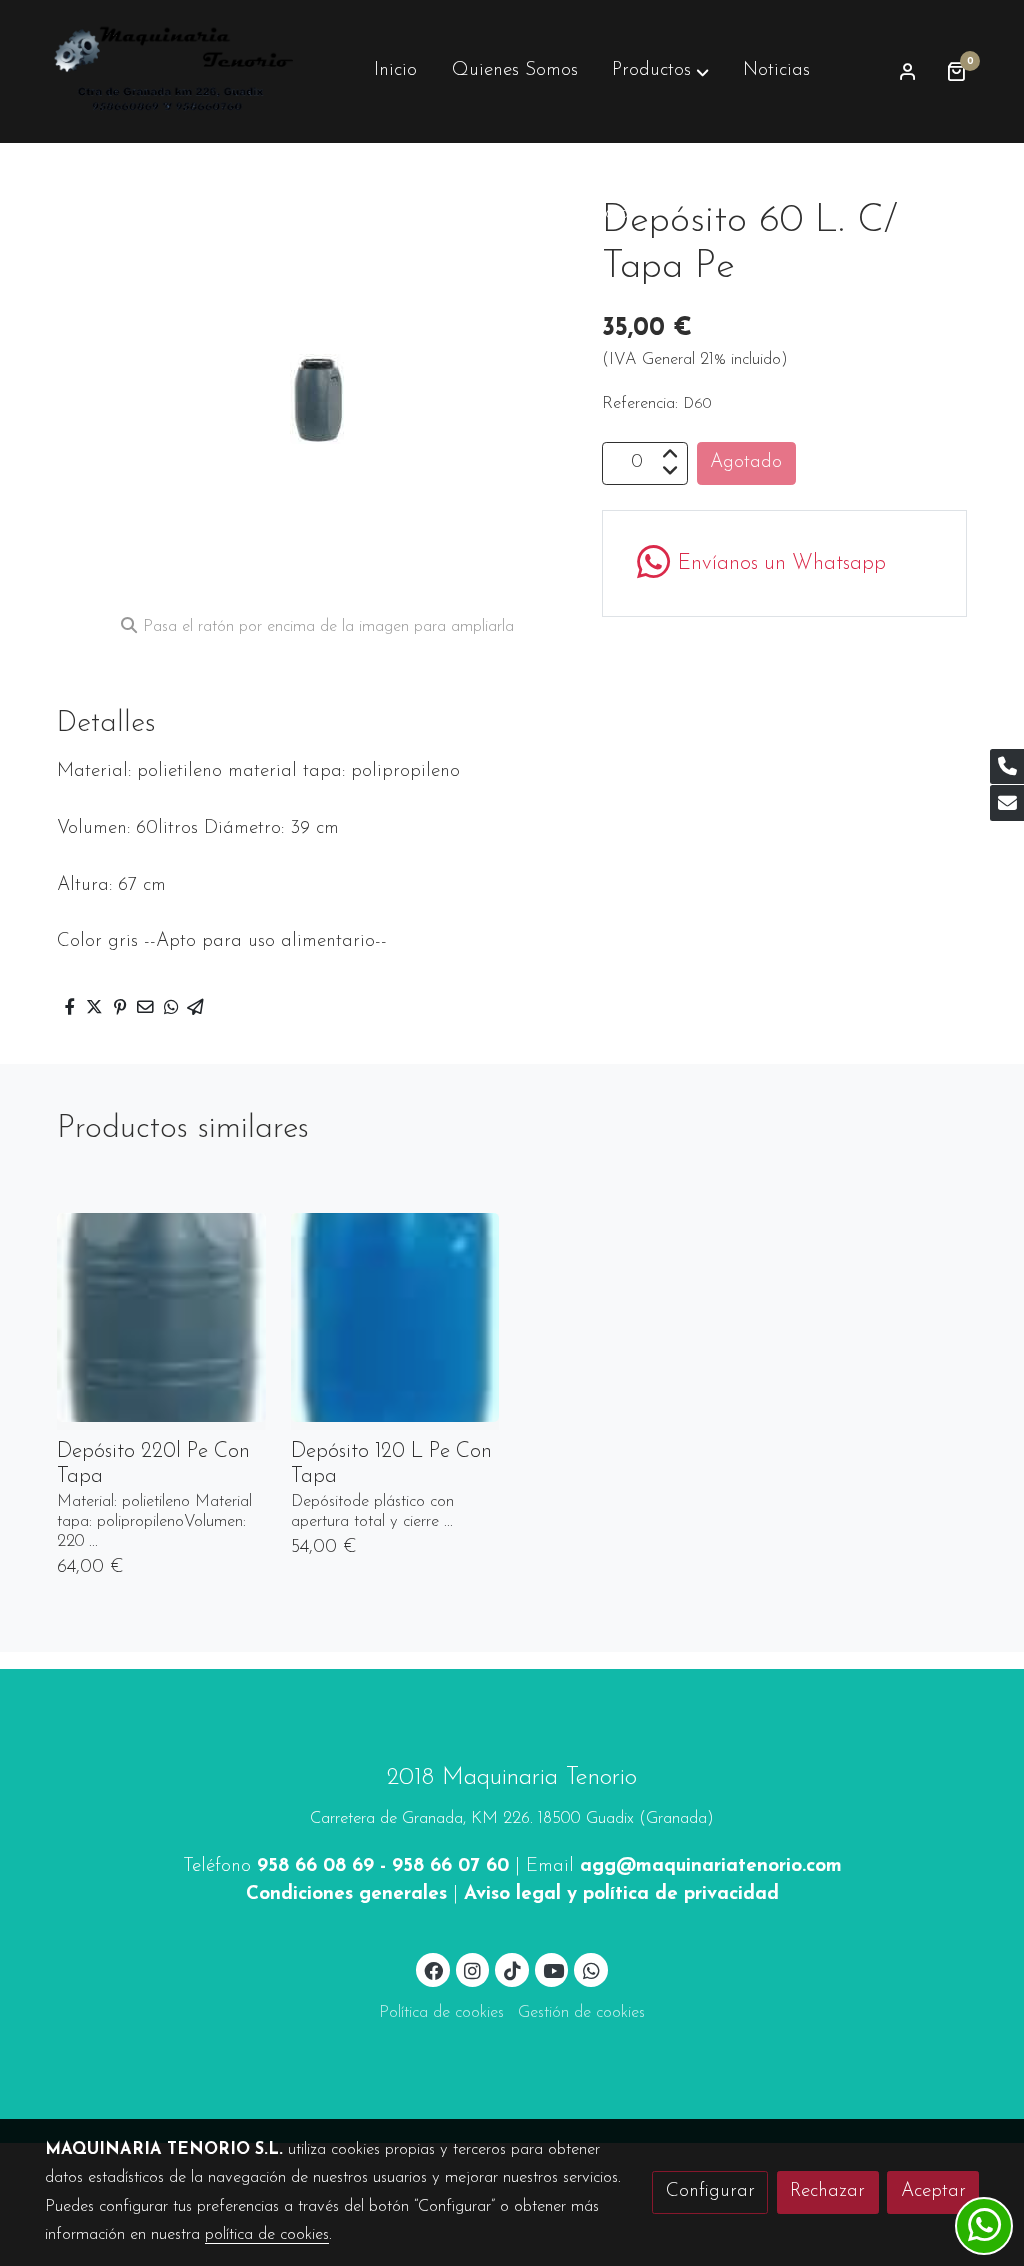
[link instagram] (473, 1969)
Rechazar (827, 2191)
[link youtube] (554, 1969)
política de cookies (267, 2235)
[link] (173, 71)
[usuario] (908, 71)
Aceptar (933, 2191)
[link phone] (1007, 767)
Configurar (710, 2191)
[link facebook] (434, 1969)
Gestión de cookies (581, 2013)
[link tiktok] (512, 1969)
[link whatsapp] (591, 1969)
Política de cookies (441, 2013)
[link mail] (1007, 803)
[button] (661, 71)
